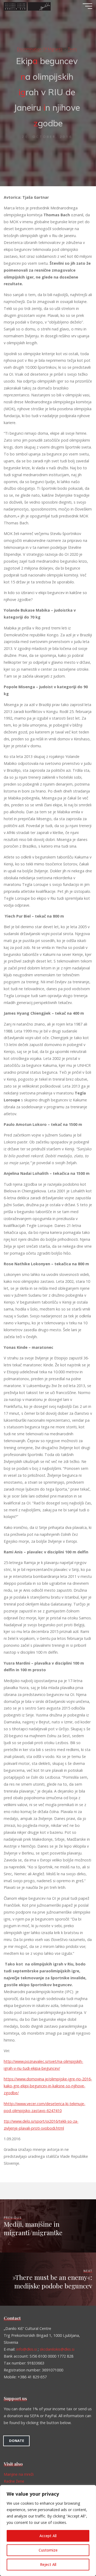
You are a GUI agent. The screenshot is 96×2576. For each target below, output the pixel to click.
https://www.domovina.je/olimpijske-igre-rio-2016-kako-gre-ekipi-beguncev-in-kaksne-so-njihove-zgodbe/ (48, 2086)
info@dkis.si (27, 2349)
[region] (48, 2531)
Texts (73, 49)
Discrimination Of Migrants (40, 49)
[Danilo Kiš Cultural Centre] (27, 6)
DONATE (17, 2441)
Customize (48, 2550)
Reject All (48, 2564)
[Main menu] (87, 6)
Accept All (48, 2536)
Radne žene (14, 2481)
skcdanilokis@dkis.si (57, 2349)
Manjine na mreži (19, 2474)
